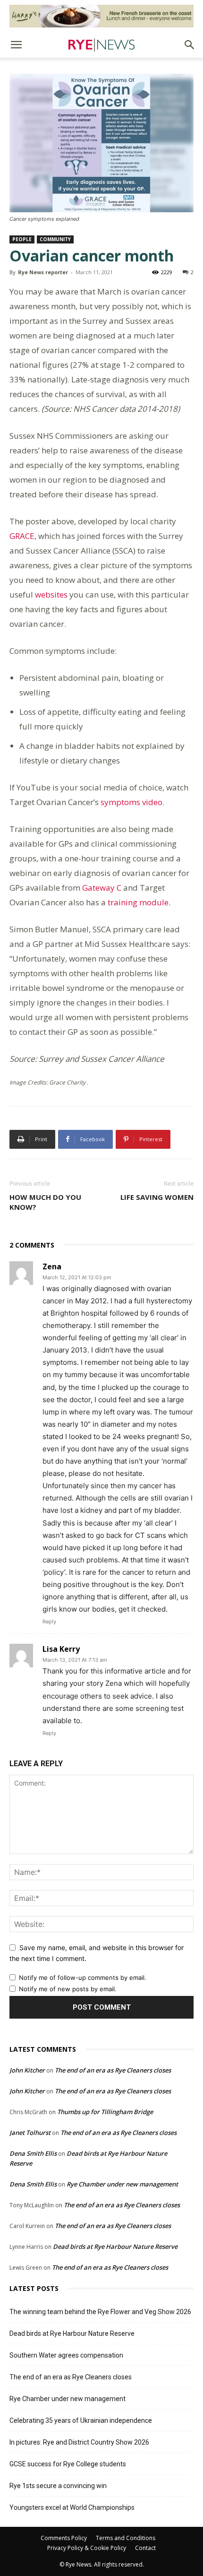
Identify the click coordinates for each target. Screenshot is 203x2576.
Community (55, 239)
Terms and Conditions (126, 2538)
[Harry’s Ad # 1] (101, 16)
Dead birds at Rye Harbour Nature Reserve (115, 2246)
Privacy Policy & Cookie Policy (87, 2548)
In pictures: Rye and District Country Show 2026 (79, 2442)
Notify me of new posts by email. (68, 1989)
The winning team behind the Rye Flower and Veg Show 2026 (100, 2312)
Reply (49, 1622)
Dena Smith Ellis (33, 2153)
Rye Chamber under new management (122, 2184)
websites (51, 594)
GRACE (22, 536)
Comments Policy (64, 2538)
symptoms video (131, 802)
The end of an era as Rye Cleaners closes (113, 2070)
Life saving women (157, 1197)
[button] (16, 45)
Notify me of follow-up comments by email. (83, 1978)
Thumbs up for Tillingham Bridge (105, 2112)
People (22, 239)
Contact (145, 2548)
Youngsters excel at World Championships (72, 2507)
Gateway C (102, 888)
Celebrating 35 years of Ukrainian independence (81, 2420)
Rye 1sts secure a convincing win (58, 2486)
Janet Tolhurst (30, 2133)
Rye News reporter (43, 272)
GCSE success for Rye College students (68, 2464)
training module (138, 902)
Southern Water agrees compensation (66, 2355)
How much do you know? (45, 1202)
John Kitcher (27, 2070)
